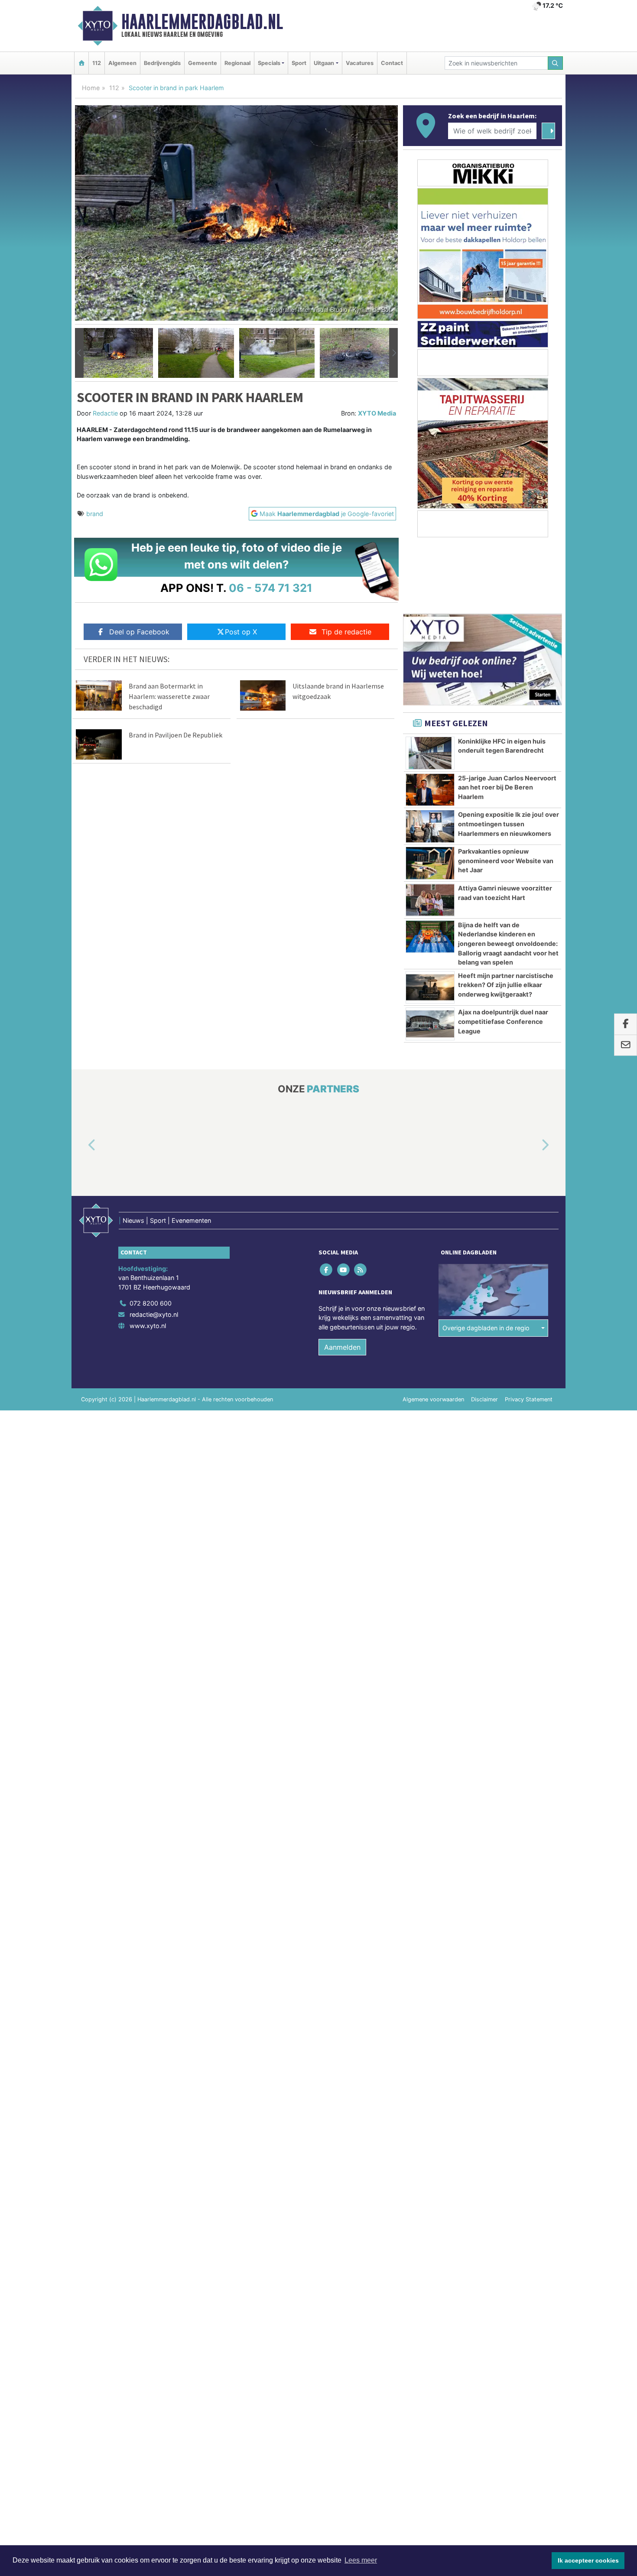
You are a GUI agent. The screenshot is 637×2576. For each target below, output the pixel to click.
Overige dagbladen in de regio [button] (486, 1328)
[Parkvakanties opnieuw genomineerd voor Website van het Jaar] (430, 863)
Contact (392, 63)
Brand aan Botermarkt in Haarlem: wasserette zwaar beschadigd (169, 696)
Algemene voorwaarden (433, 1399)
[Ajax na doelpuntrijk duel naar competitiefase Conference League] (430, 1024)
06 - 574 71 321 (271, 588)
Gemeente (203, 63)
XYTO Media (377, 413)
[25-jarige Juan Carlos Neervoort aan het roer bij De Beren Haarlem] (430, 790)
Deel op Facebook (139, 632)
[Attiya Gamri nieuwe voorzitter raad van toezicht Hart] (430, 900)
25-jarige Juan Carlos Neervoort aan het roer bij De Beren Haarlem (507, 787)
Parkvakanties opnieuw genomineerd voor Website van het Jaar (506, 861)
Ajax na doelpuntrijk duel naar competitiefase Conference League (503, 1021)
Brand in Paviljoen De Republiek (175, 735)
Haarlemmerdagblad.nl (202, 22)
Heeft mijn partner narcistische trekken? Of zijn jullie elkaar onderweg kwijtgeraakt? (506, 985)
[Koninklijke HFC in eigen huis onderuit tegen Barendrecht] (430, 753)
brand (95, 514)
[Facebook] (327, 1269)
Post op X (241, 632)
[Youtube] (344, 1269)
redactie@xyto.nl (154, 1314)
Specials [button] (269, 63)
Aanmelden (342, 1347)
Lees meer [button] (361, 2560)
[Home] (81, 63)
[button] (79, 353)
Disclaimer (484, 1399)
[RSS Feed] (361, 1269)
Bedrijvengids (162, 63)
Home (91, 88)
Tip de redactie (346, 632)
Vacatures (360, 63)
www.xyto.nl (148, 1326)
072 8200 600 (151, 1303)
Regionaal (237, 63)
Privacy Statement (529, 1399)
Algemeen (122, 63)
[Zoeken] (556, 63)
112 (97, 63)
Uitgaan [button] (324, 63)
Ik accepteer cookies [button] (588, 2560)
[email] (626, 1045)
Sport (299, 63)
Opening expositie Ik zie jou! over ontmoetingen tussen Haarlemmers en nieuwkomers (509, 824)
